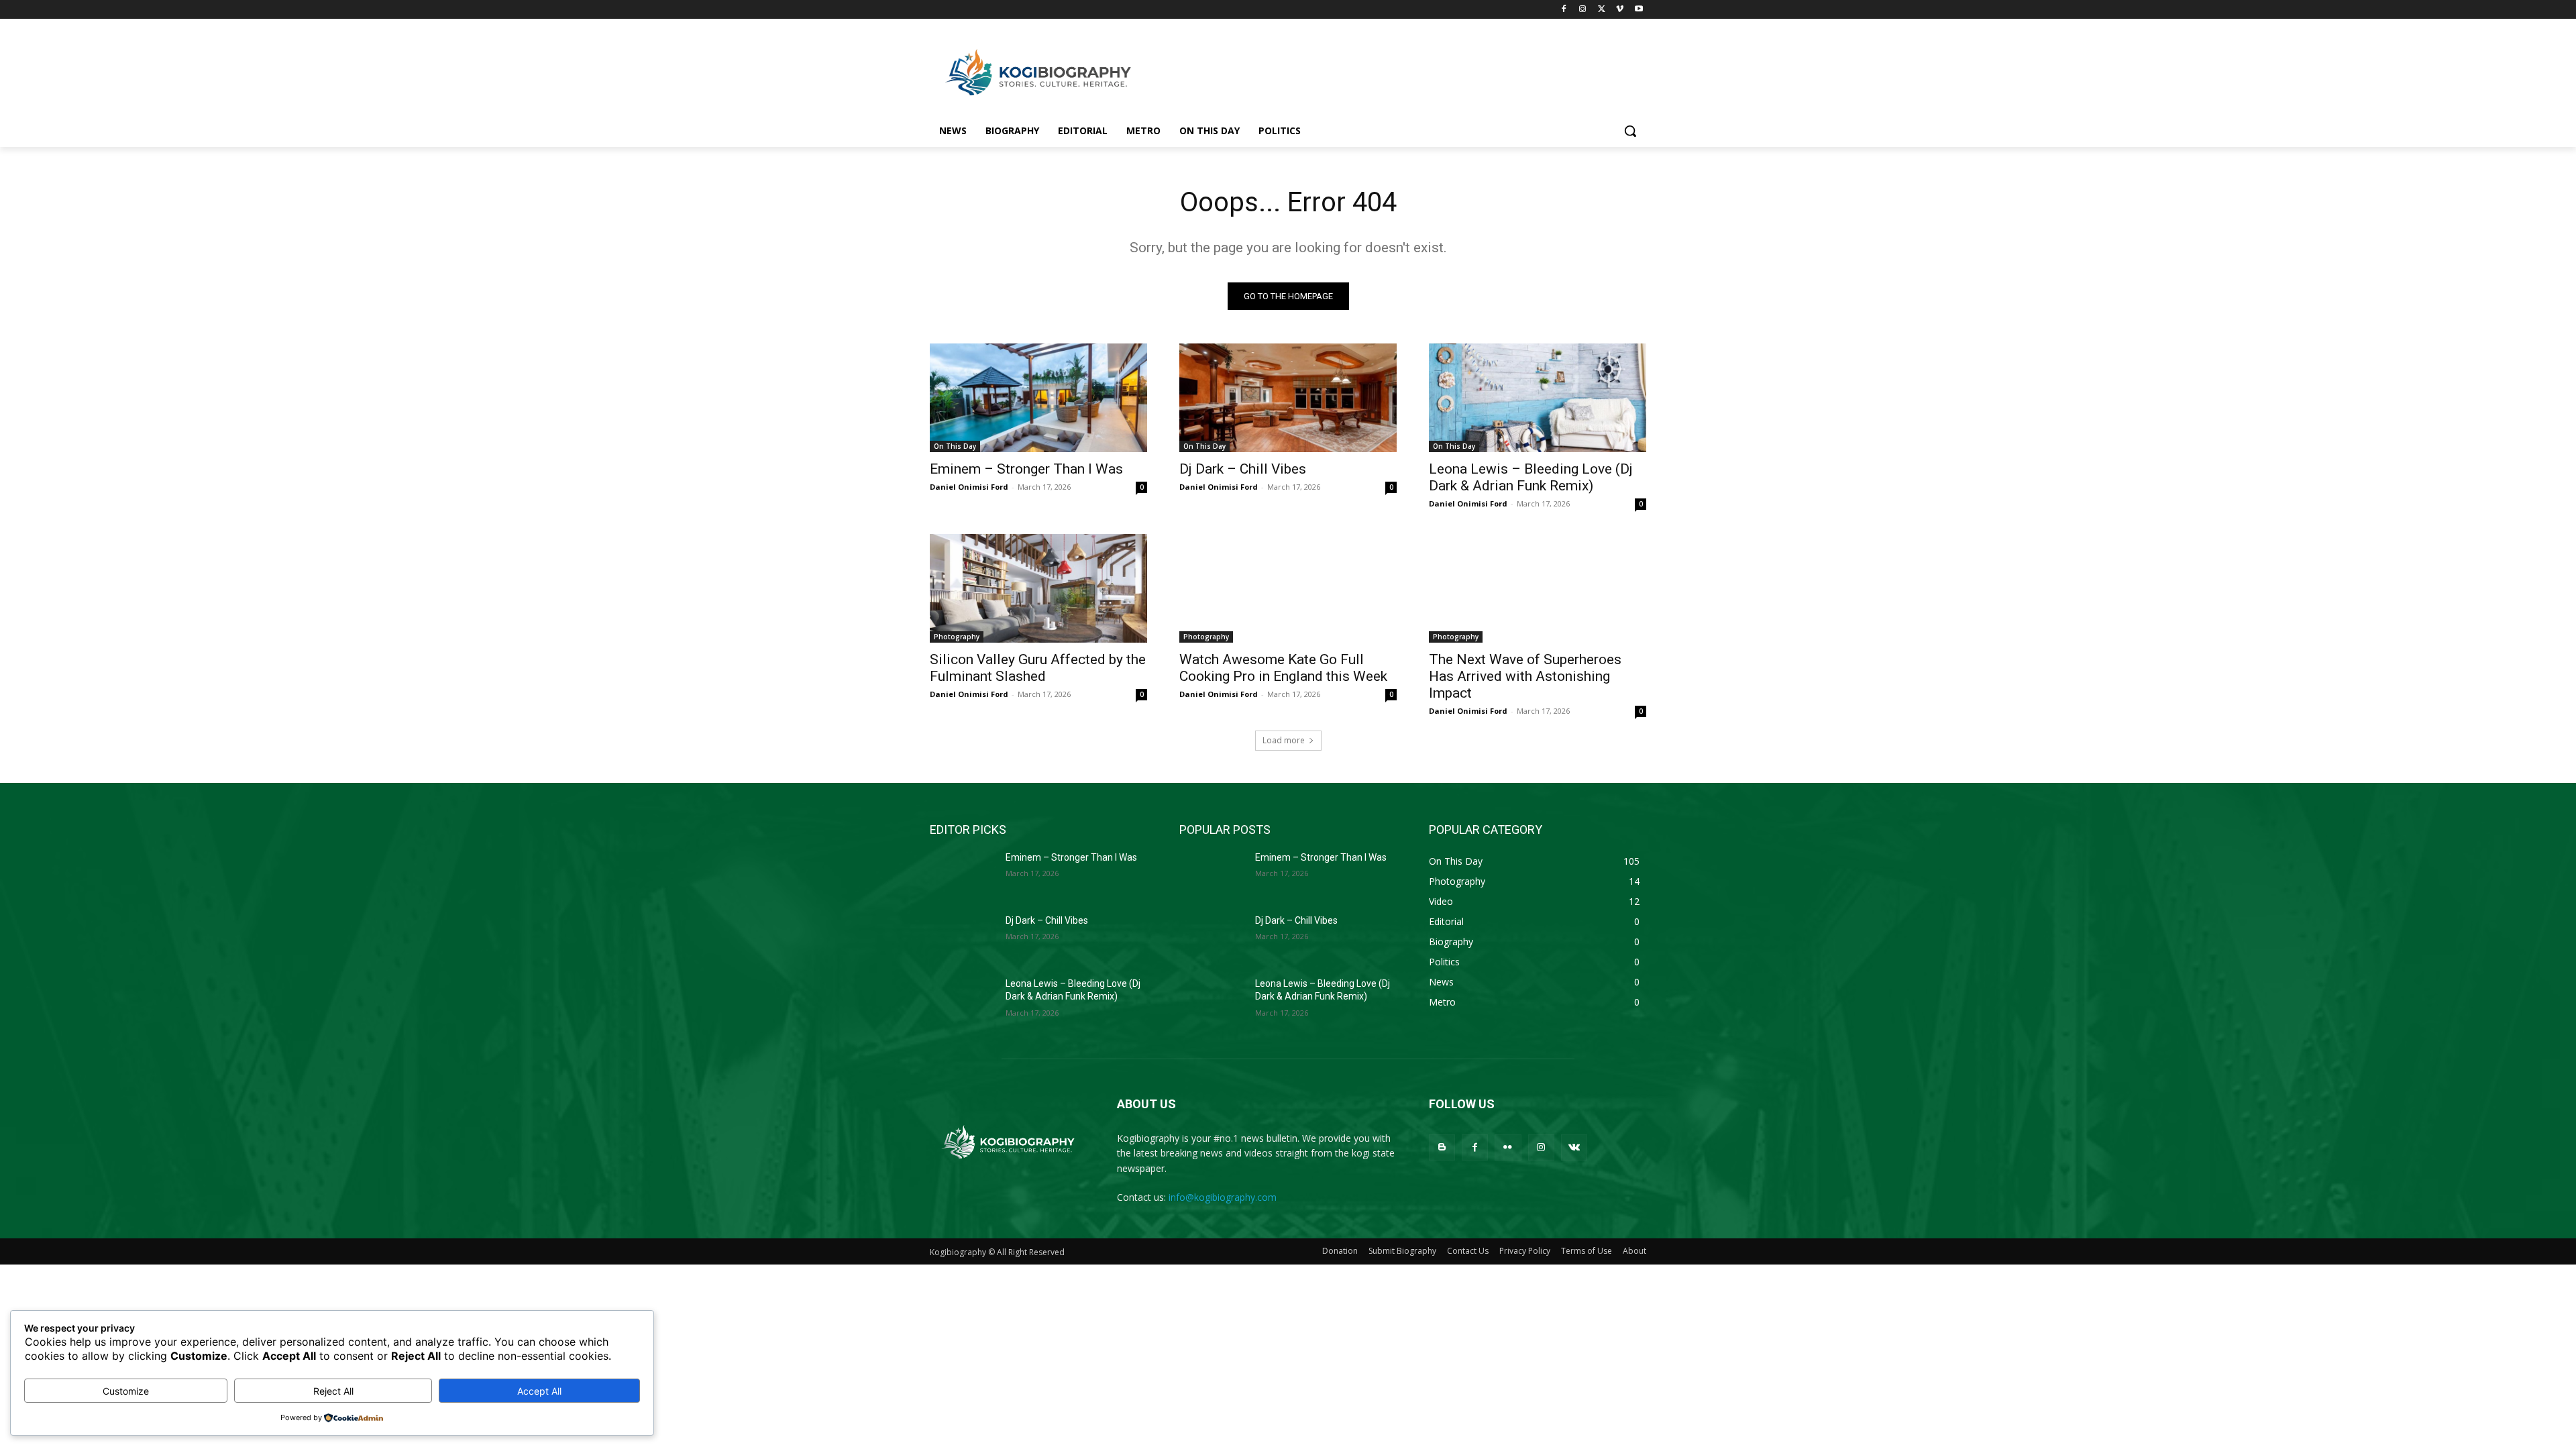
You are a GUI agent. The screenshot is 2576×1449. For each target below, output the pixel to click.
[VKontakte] (1574, 1147)
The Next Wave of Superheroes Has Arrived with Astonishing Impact (1525, 676)
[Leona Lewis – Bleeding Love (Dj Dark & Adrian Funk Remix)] (1538, 398)
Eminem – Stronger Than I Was (1026, 469)
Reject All (333, 1391)
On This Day (955, 446)
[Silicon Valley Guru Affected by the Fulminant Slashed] (1038, 588)
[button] (1630, 131)
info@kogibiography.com (1223, 1197)
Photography (957, 637)
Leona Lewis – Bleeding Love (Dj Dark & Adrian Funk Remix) (1531, 477)
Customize (126, 1391)
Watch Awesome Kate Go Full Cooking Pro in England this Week (1283, 668)
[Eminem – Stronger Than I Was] (1038, 398)
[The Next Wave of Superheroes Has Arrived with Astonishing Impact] (1538, 588)
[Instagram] (1583, 10)
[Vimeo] (1620, 10)
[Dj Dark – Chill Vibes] (1288, 398)
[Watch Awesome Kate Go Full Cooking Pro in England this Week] (1288, 588)
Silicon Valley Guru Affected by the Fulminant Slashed (1038, 668)
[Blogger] (1442, 1147)
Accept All (539, 1391)
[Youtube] (1639, 10)
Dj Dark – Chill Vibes (1243, 469)
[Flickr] (1508, 1147)
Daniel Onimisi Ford (969, 487)
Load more (1284, 740)
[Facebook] (1564, 10)
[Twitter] (1602, 10)
